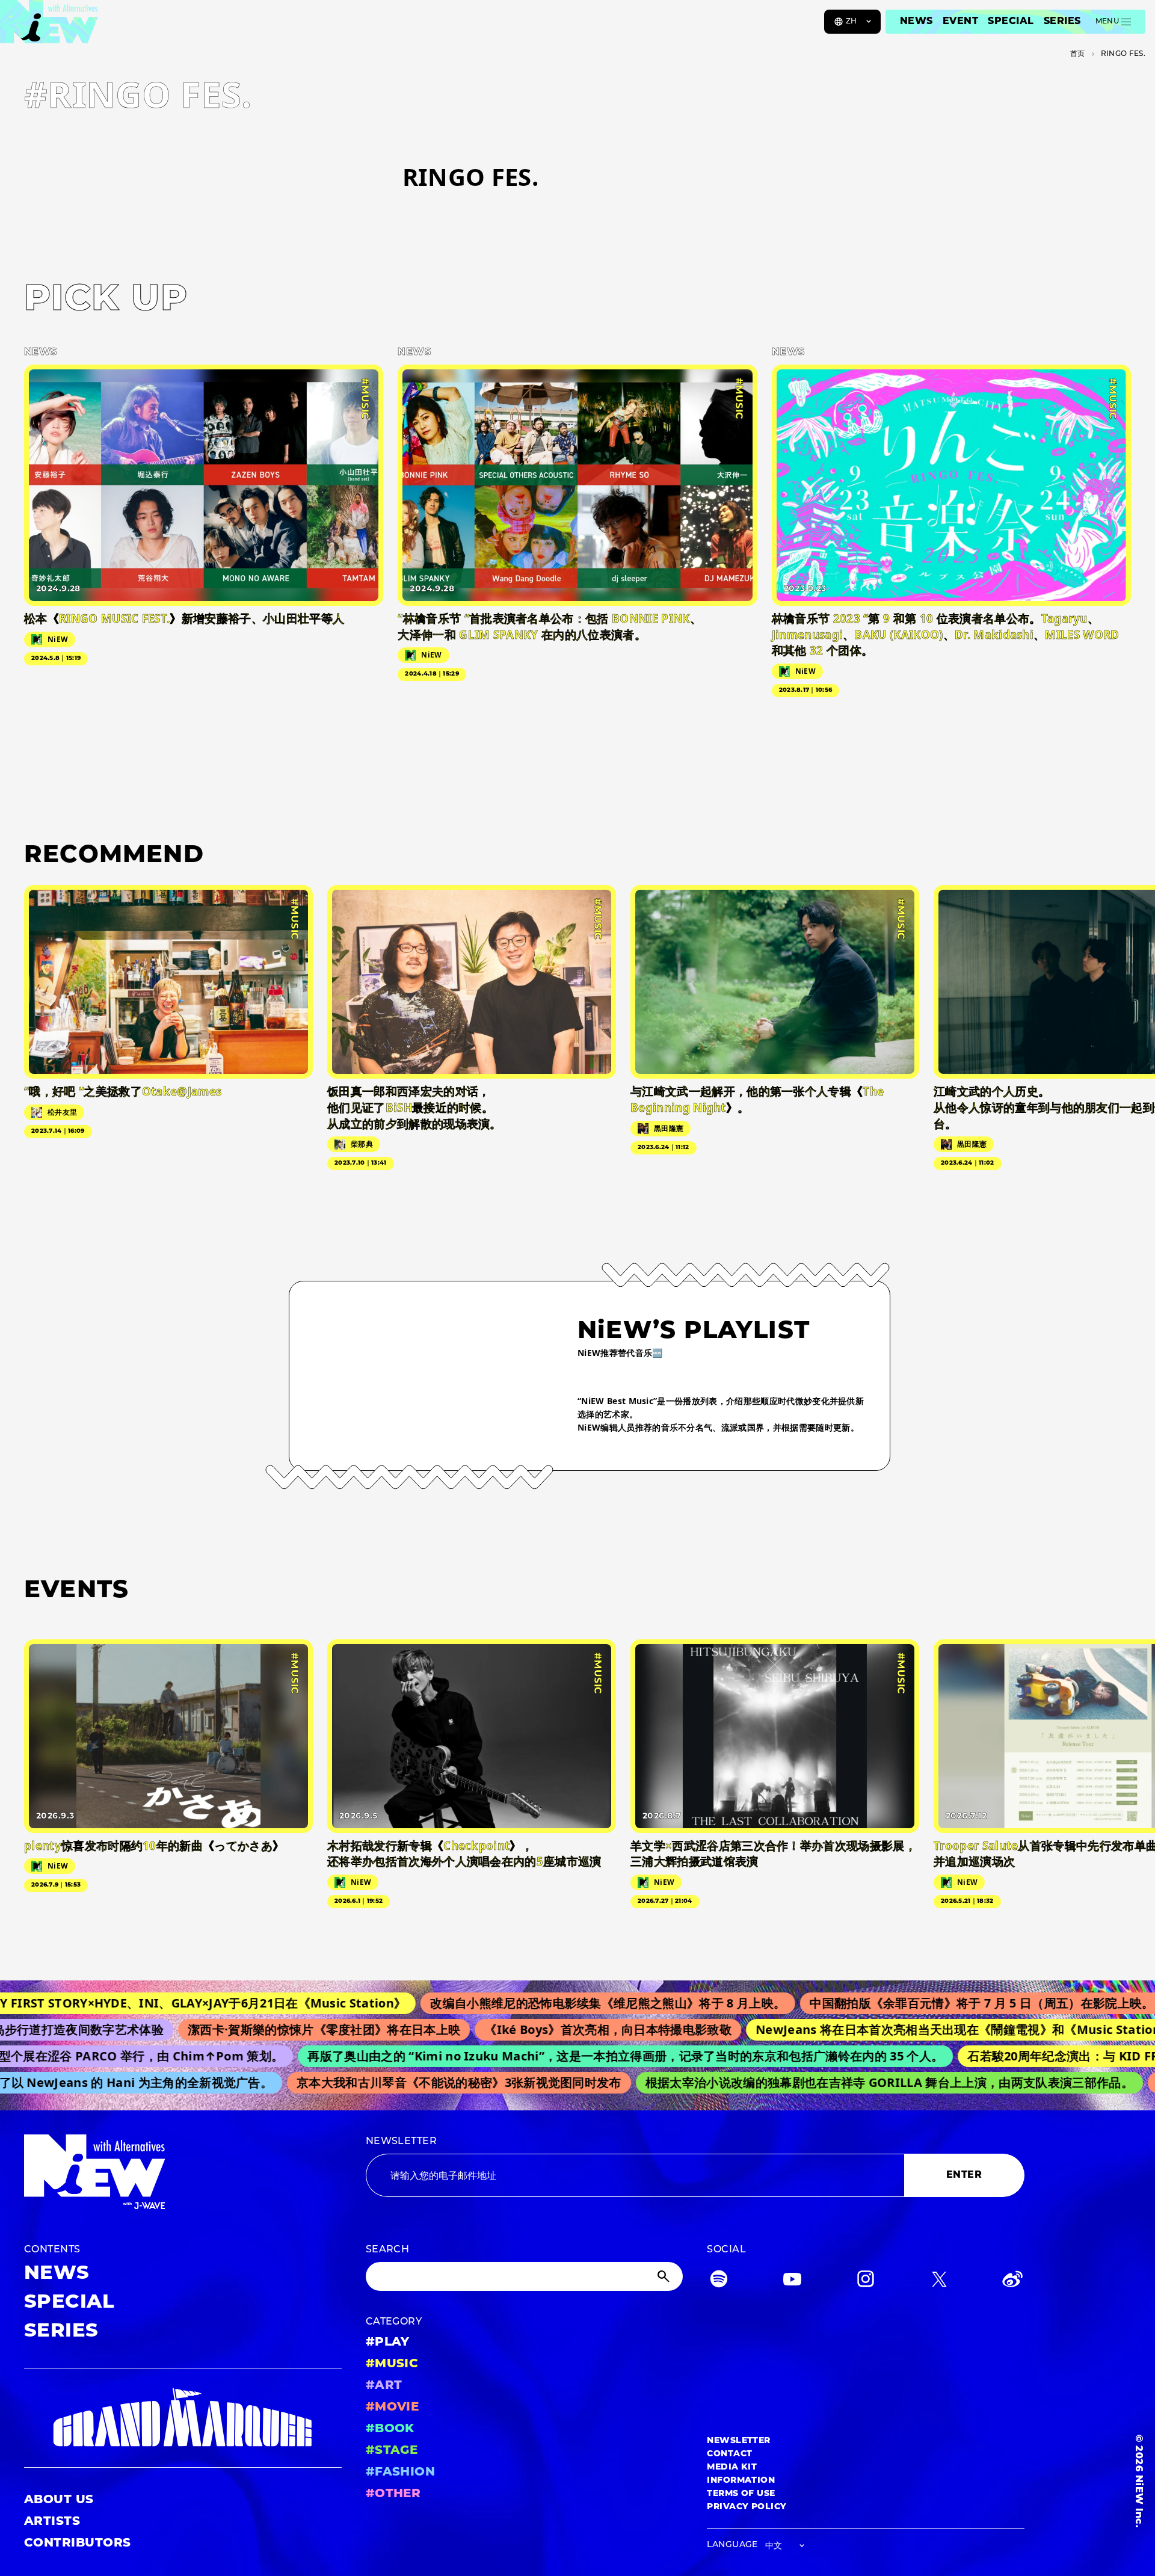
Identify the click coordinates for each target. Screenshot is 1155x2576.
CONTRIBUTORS (78, 2544)
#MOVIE (393, 2408)
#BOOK (390, 2429)
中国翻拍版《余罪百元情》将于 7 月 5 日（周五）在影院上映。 (911, 2003)
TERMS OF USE (741, 2494)
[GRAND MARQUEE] (183, 2418)
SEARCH (388, 2250)
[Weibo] (1012, 2282)
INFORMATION (741, 2481)
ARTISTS (52, 2522)
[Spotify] (719, 2282)
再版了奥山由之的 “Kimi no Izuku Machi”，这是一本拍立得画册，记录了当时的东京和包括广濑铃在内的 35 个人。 (575, 2056)
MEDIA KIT (732, 2467)
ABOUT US (59, 2500)
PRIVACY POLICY (747, 2507)
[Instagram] (866, 2282)
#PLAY (388, 2343)
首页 (1078, 54)
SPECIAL (1011, 22)
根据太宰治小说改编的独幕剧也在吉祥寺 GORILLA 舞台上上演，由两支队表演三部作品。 (845, 2082)
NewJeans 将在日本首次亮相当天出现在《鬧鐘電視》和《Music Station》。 (912, 2029)
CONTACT (729, 2454)
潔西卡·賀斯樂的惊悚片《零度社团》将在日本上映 (265, 2029)
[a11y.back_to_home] (49, 26)
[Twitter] (939, 2282)
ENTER (964, 2175)
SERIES (1062, 22)
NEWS (916, 22)
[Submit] (665, 2276)
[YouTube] (792, 2282)
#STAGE (392, 2451)
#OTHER (393, 2494)
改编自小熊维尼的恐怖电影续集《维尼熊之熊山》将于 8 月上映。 (537, 2003)
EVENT (960, 22)
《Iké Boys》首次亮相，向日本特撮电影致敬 (550, 2029)
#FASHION (401, 2473)
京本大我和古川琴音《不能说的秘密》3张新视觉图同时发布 (415, 2082)
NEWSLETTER (402, 2142)
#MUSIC (392, 2364)
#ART (384, 2386)
